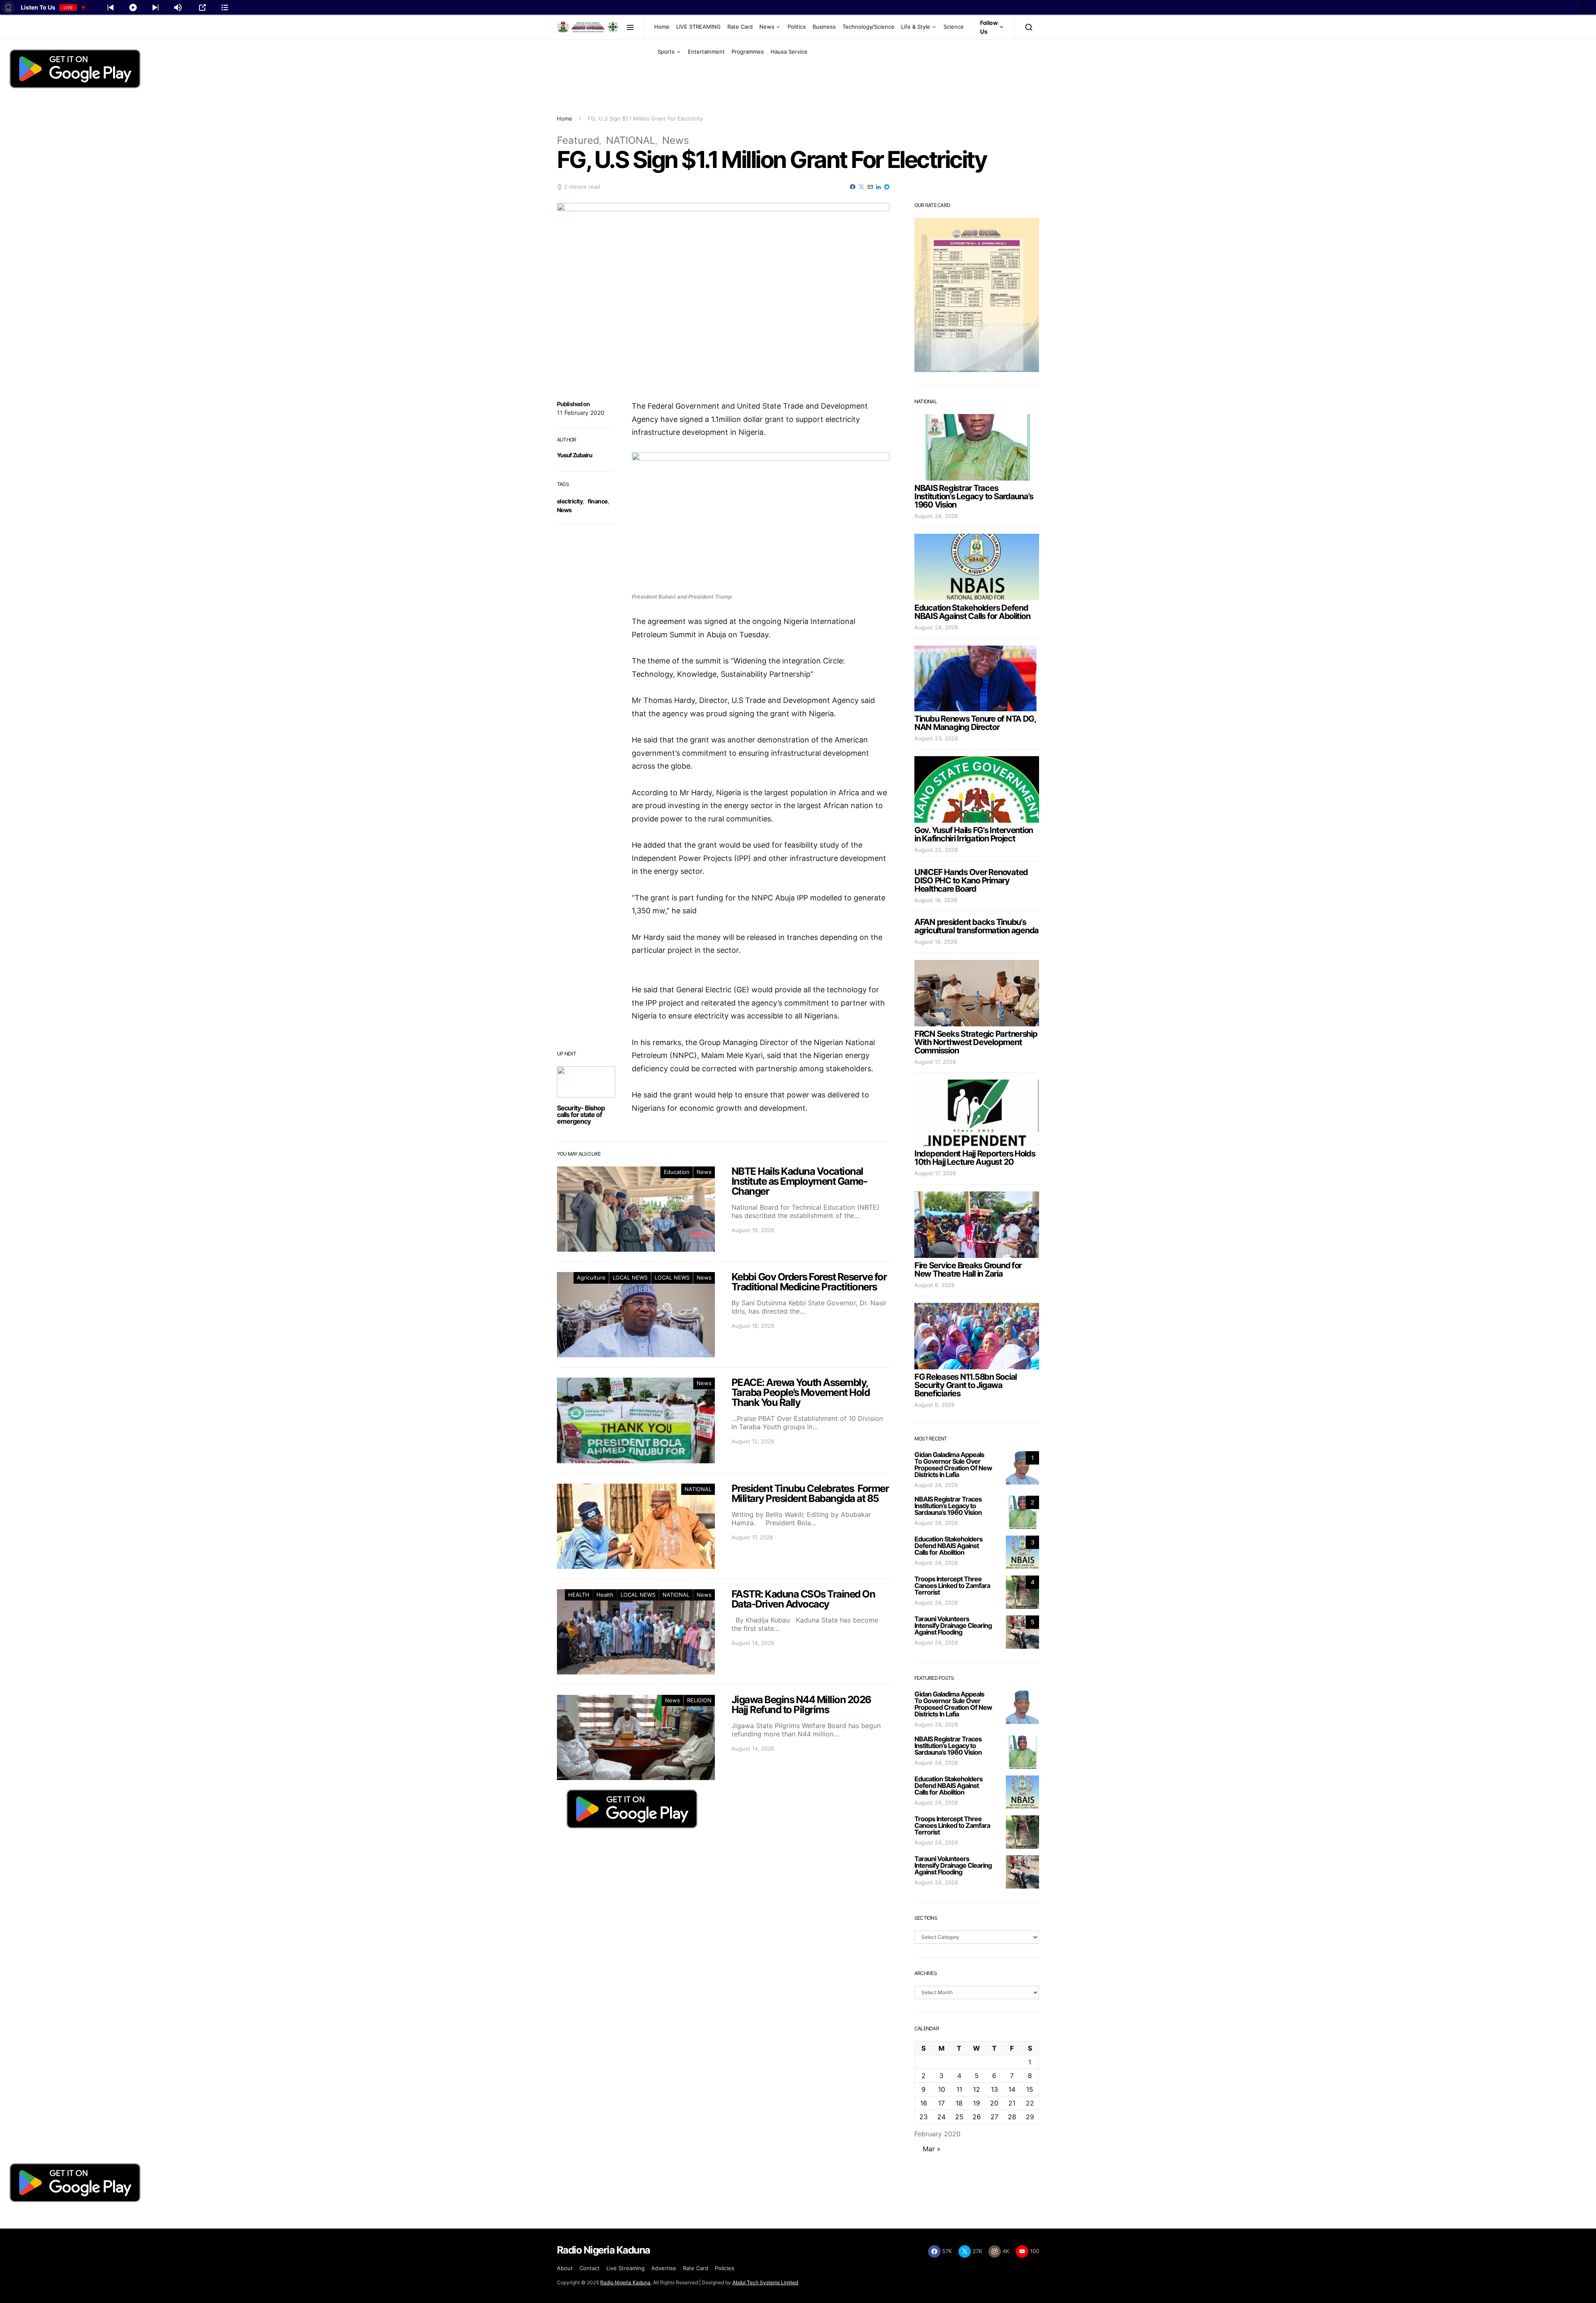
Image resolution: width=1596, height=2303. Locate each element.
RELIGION (699, 1700)
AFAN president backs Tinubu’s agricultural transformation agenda (977, 926)
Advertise (664, 2268)
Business (824, 27)
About (565, 2268)
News (767, 27)
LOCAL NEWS (630, 1277)
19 (977, 2103)
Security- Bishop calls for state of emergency (581, 1115)
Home (662, 27)
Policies (725, 2268)
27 (994, 2117)
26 (977, 2117)
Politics (797, 27)
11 (959, 2089)
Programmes (748, 52)
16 (924, 2103)
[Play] (133, 7)
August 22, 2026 (936, 850)
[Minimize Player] (1583, 7)
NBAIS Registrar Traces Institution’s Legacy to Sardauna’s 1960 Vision (974, 496)
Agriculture (591, 1277)
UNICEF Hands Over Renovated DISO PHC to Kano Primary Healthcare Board (971, 880)
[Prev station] (155, 7)
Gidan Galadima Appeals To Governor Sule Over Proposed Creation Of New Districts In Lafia (953, 1465)
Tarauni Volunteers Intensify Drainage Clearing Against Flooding (953, 1625)
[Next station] (111, 7)
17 (941, 2103)
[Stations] (225, 7)
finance (597, 501)
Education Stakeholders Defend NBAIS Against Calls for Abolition (972, 612)
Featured (578, 140)
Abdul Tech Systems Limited (765, 2282)
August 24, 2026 (936, 516)
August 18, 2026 (936, 900)
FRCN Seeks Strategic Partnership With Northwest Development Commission (976, 1042)
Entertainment (706, 52)
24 (941, 2117)
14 (1012, 2089)
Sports (666, 52)
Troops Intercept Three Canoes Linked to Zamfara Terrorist (952, 1585)
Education (677, 1172)
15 (1030, 2089)
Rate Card (740, 27)
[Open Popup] (202, 7)
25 (959, 2117)
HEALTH (579, 1595)
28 (1012, 2117)
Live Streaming (626, 2268)
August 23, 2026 (936, 738)
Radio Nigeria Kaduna (625, 2282)
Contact (590, 2268)
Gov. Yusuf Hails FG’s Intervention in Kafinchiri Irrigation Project (974, 834)
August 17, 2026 (935, 1062)
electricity (570, 501)
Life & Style (916, 27)
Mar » (932, 2149)
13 (994, 2089)
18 (959, 2103)
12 (977, 2089)
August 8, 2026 (935, 1285)
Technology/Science (868, 27)
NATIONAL (631, 140)
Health (605, 1595)
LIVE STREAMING (698, 27)
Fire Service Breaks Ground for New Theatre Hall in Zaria (968, 1270)
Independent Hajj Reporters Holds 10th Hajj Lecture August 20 (975, 1158)
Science (954, 27)
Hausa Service (789, 52)
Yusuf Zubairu (575, 455)
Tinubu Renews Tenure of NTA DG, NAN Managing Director (975, 723)
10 (942, 2089)
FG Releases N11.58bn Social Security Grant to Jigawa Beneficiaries (965, 1385)
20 (994, 2103)
